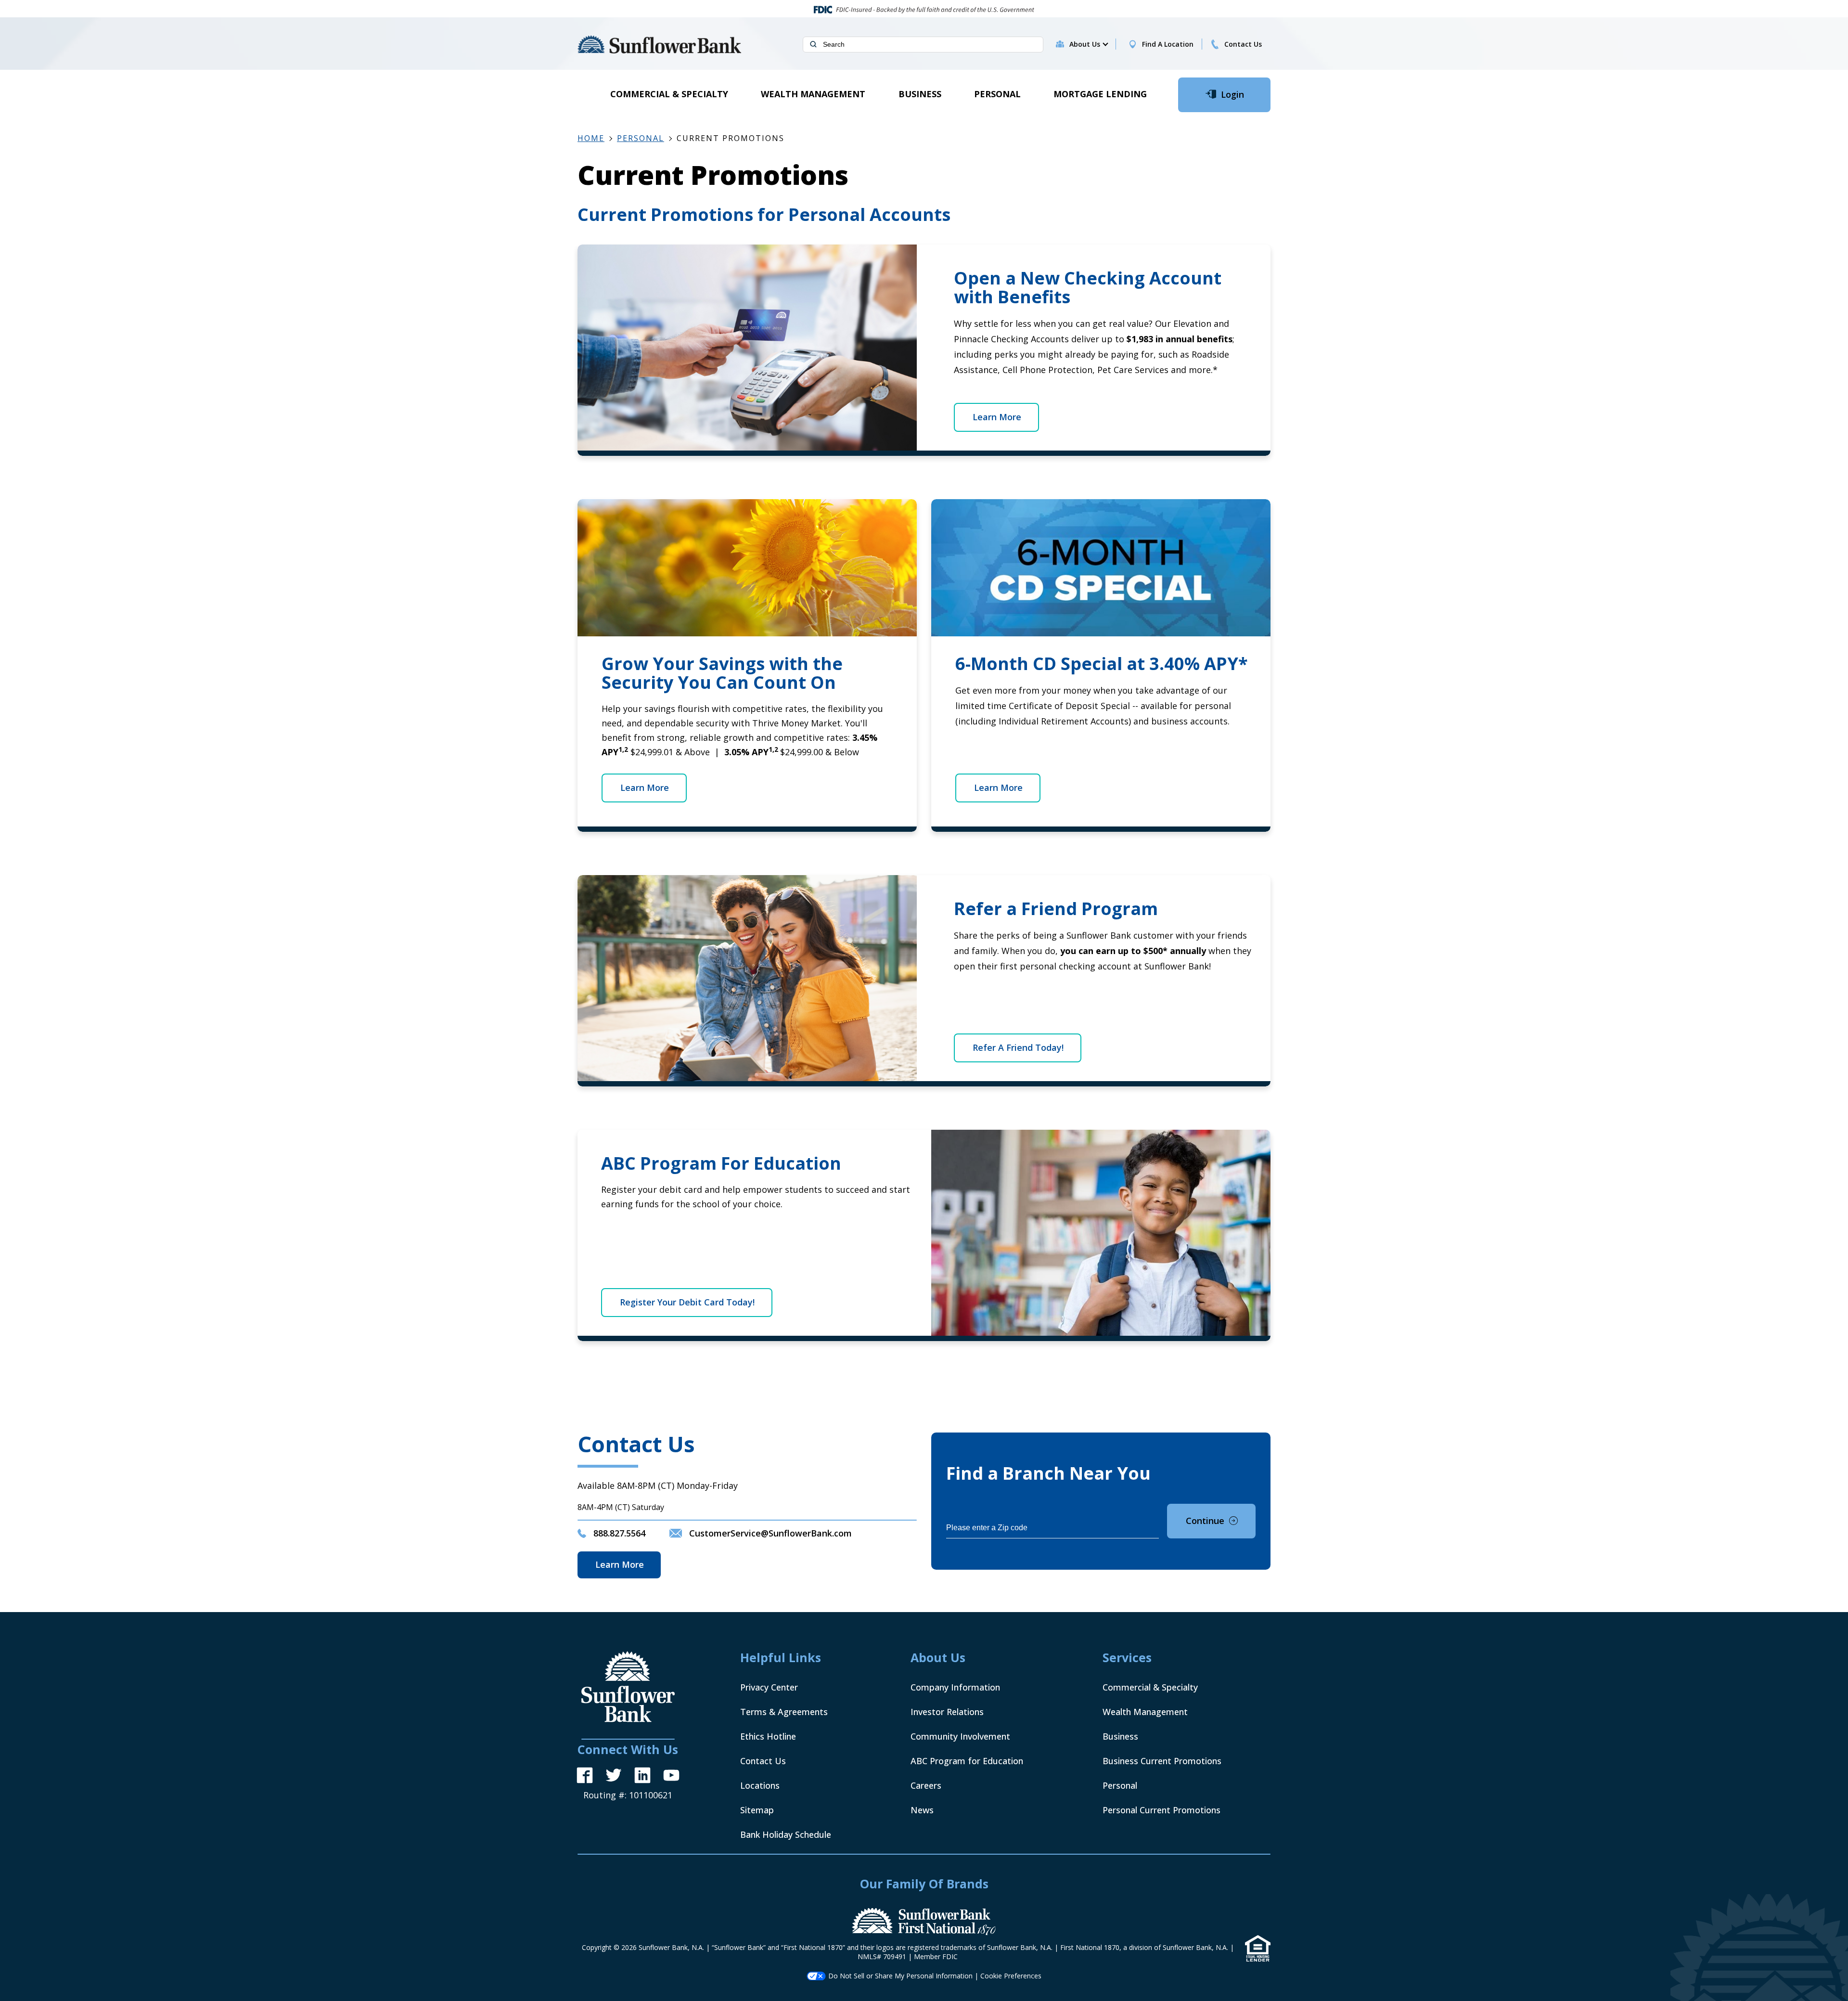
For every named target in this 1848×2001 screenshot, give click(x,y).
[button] (1088, 44)
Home (591, 138)
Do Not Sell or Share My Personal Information (900, 1976)
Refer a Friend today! (1018, 1047)
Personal (641, 138)
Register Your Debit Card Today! (687, 1302)
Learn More (997, 417)
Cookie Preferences (1011, 1976)
